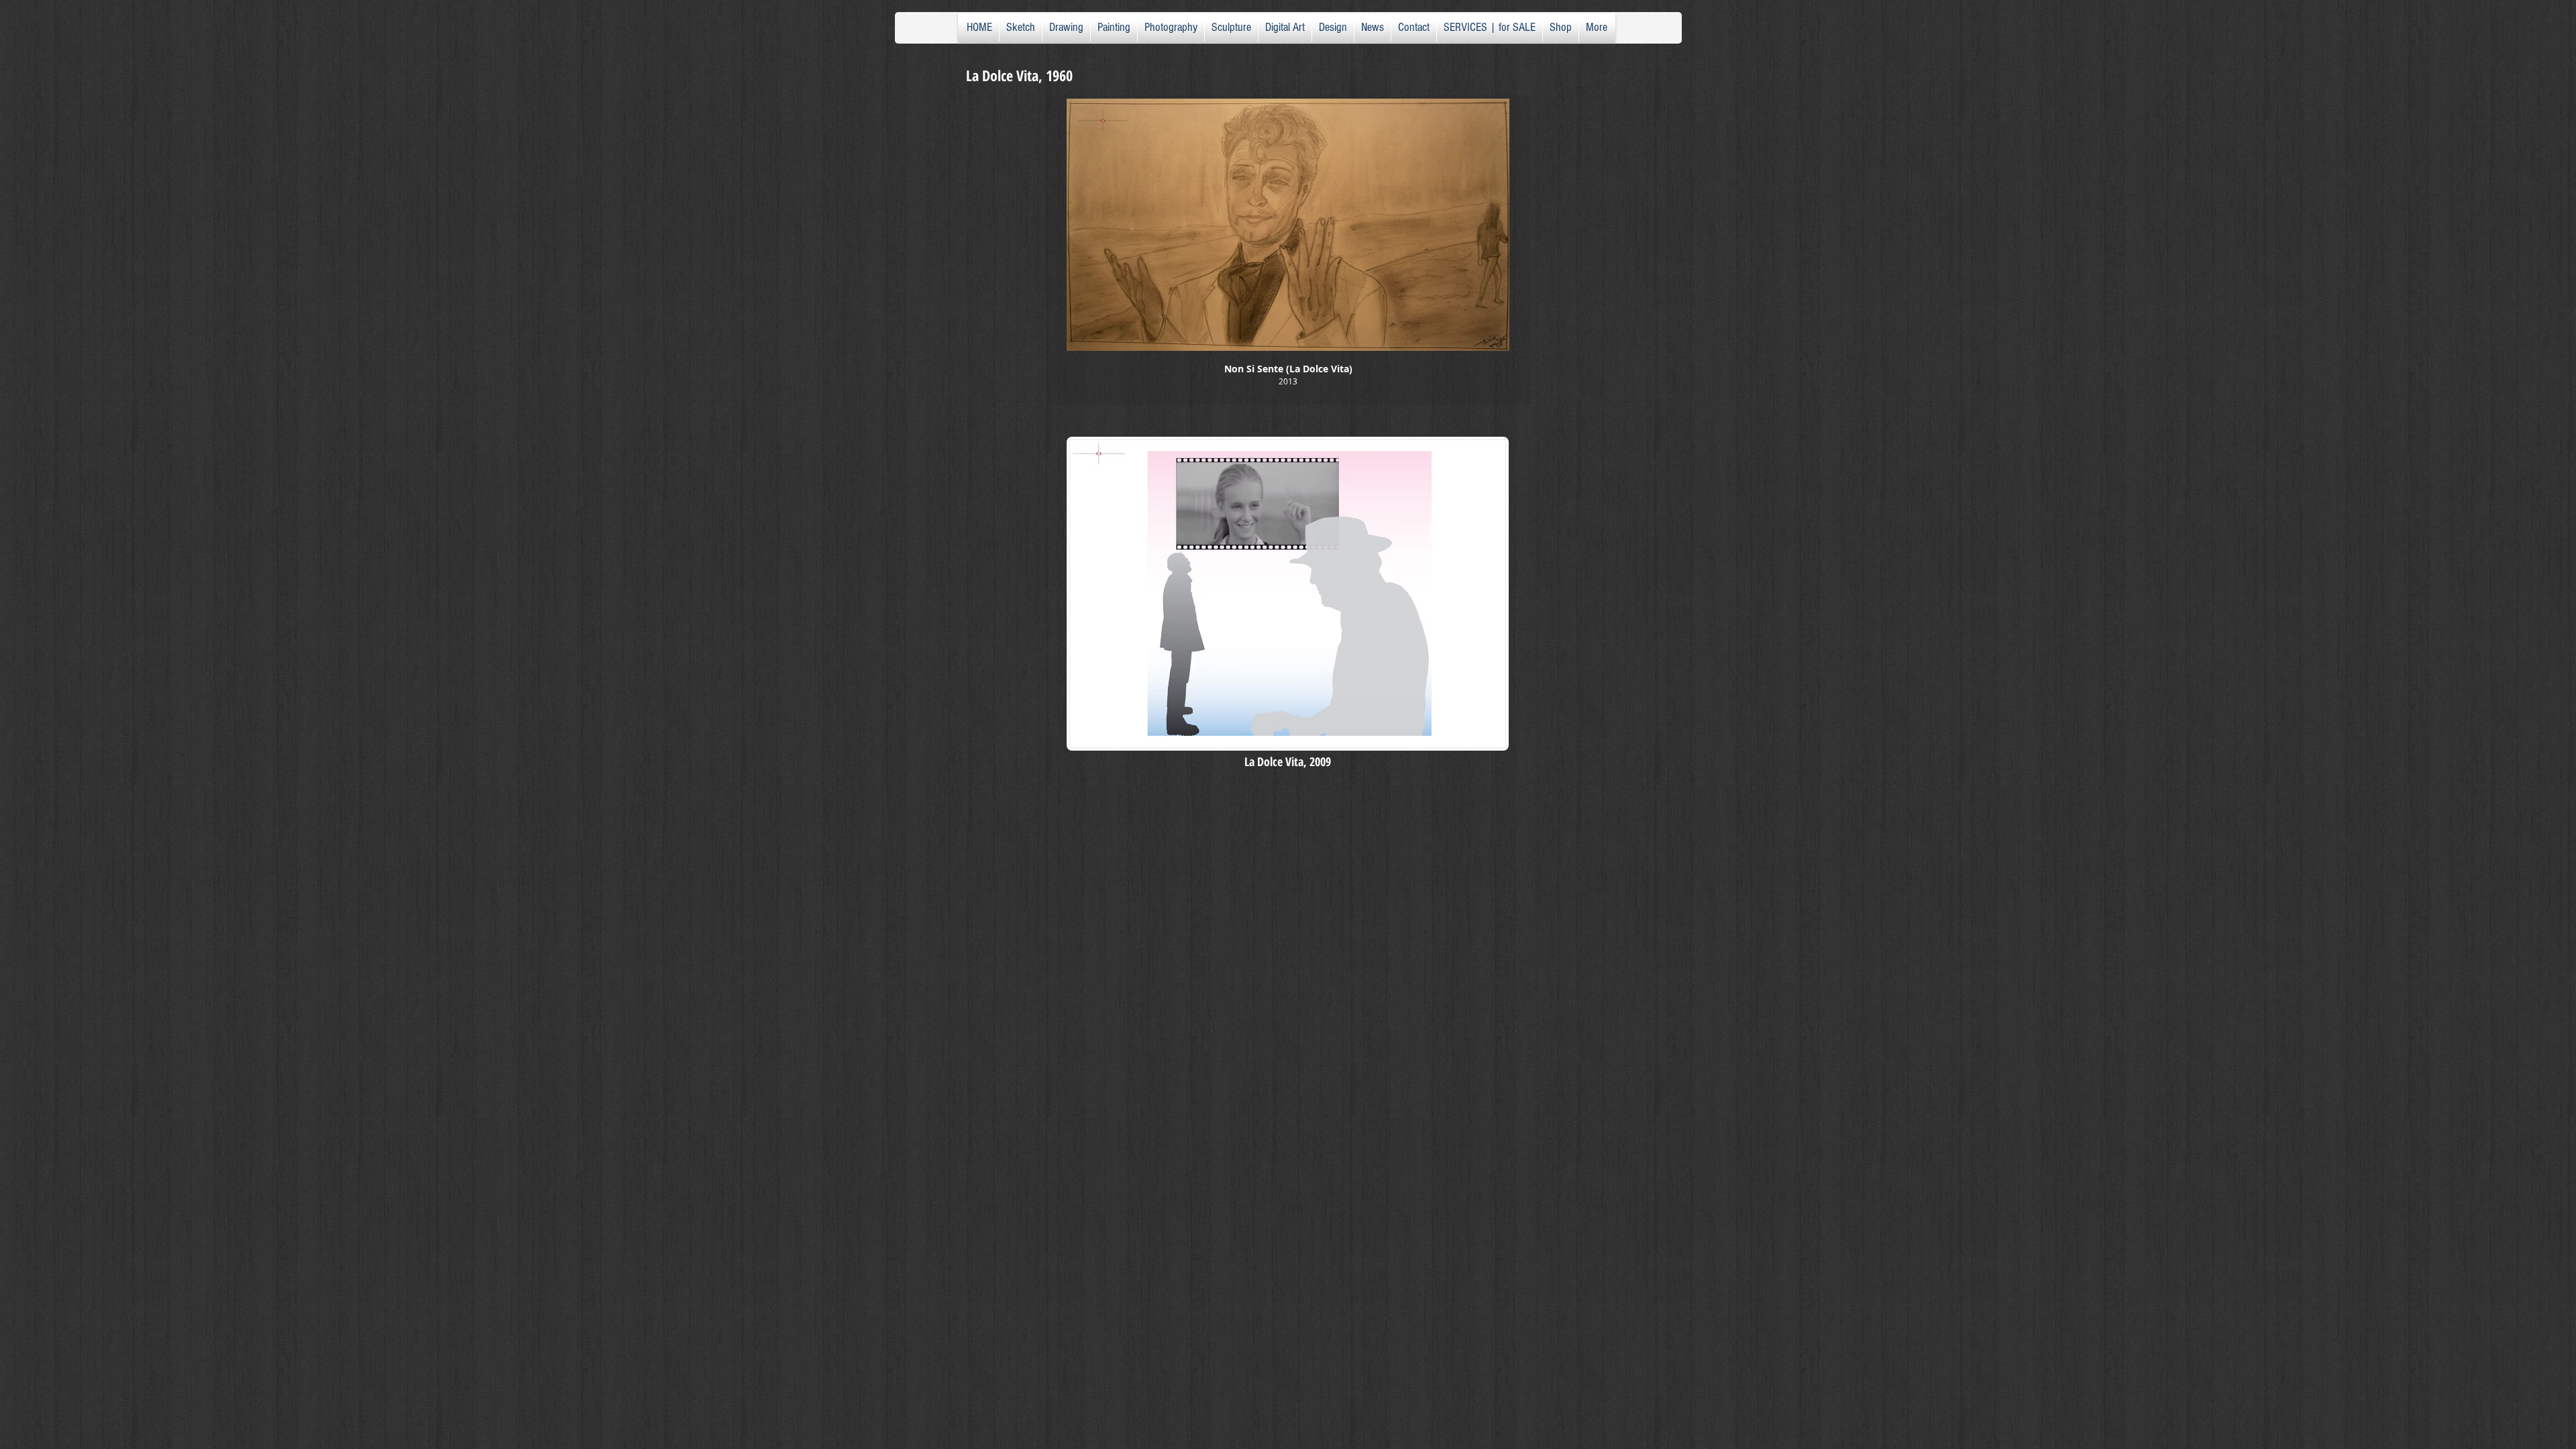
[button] (1288, 250)
